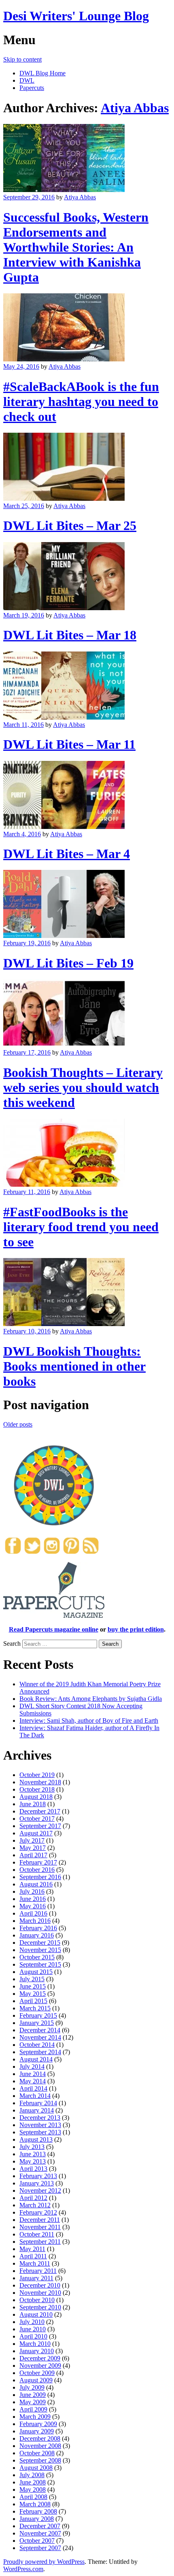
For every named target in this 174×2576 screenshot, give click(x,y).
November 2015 (40, 1950)
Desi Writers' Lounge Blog (76, 16)
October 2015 (37, 1957)
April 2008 (33, 2497)
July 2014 (32, 2067)
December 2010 (40, 2285)
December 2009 (40, 2358)
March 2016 (35, 1921)
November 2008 (40, 2446)
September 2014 (40, 2052)
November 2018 (40, 1782)
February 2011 (38, 2271)
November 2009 (40, 2366)
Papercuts (32, 88)
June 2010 (33, 2329)
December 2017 (40, 1811)
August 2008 (36, 2468)
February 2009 (38, 2424)
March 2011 (35, 2263)
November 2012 (40, 2190)
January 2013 (37, 2183)
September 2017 (40, 1826)
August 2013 (36, 2139)
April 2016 (33, 1913)
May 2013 (33, 2161)
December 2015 (40, 1943)
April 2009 (33, 2409)
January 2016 (37, 1935)
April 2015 (33, 2001)
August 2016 (36, 1884)
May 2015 (33, 1994)
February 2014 (38, 2103)
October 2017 (37, 1819)
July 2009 (32, 2387)
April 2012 (33, 2198)
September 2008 (40, 2460)
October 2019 (37, 1775)
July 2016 (32, 1891)
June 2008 (33, 2482)
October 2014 (37, 2045)
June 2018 (33, 1804)
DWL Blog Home (42, 73)
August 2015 (36, 1972)
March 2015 (35, 2008)
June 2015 (33, 1986)
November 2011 (40, 2227)
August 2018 (36, 1797)
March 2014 (35, 2096)
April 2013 (33, 2169)
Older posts (18, 1424)
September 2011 (40, 2242)
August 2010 (36, 2314)
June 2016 (33, 1899)
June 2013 (33, 2154)
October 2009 (37, 2373)
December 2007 (40, 2526)
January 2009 (37, 2431)
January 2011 (36, 2278)
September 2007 (40, 2548)
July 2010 (32, 2322)
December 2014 (40, 2030)
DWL (27, 80)
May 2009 (33, 2402)
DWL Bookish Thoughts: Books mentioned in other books (74, 1366)
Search (12, 1644)
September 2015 (40, 1964)
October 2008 (37, 2453)
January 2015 (37, 2023)
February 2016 (38, 1928)
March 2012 (35, 2205)
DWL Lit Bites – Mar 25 (70, 525)
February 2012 (38, 2212)
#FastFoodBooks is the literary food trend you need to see (81, 1227)
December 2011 (40, 2220)
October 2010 (37, 2300)
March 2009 (35, 2417)
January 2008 (37, 2519)
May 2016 (33, 1906)
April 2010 (33, 2336)
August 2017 (36, 1833)
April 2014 (33, 2088)
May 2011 (32, 2249)
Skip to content (22, 59)
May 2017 (33, 1848)
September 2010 (40, 2307)
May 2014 (33, 2081)
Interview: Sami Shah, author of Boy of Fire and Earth (89, 1721)
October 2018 (37, 1789)
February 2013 (38, 2176)
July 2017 (32, 1840)
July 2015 (32, 1979)
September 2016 (40, 1877)
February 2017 (38, 1862)
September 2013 (40, 2132)
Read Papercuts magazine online (54, 1629)
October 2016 (37, 1870)
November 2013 (40, 2125)
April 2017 (33, 1855)
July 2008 (32, 2475)
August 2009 (36, 2380)
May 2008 (33, 2489)
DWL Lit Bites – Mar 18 (70, 635)
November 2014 (40, 2037)
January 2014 (37, 2110)
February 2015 (38, 2015)
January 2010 (37, 2351)
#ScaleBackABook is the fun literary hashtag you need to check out (81, 402)
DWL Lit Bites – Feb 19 (68, 963)
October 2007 (37, 2541)
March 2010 (35, 2344)
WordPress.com (23, 2569)
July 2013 (32, 2147)
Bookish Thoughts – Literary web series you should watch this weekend (83, 1087)
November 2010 (40, 2293)
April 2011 (33, 2256)
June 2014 (33, 2074)
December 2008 (40, 2438)
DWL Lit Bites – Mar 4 (67, 854)
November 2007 (40, 2533)
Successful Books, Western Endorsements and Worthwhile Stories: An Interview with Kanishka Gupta (76, 247)
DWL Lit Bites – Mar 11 (69, 744)
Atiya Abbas (135, 108)
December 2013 (40, 2118)
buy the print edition (136, 1629)
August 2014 (36, 2059)
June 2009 (33, 2395)
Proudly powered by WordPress (44, 2562)
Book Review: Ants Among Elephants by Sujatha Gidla (91, 1699)
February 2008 (38, 2511)
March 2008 (35, 2504)
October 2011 (37, 2234)
